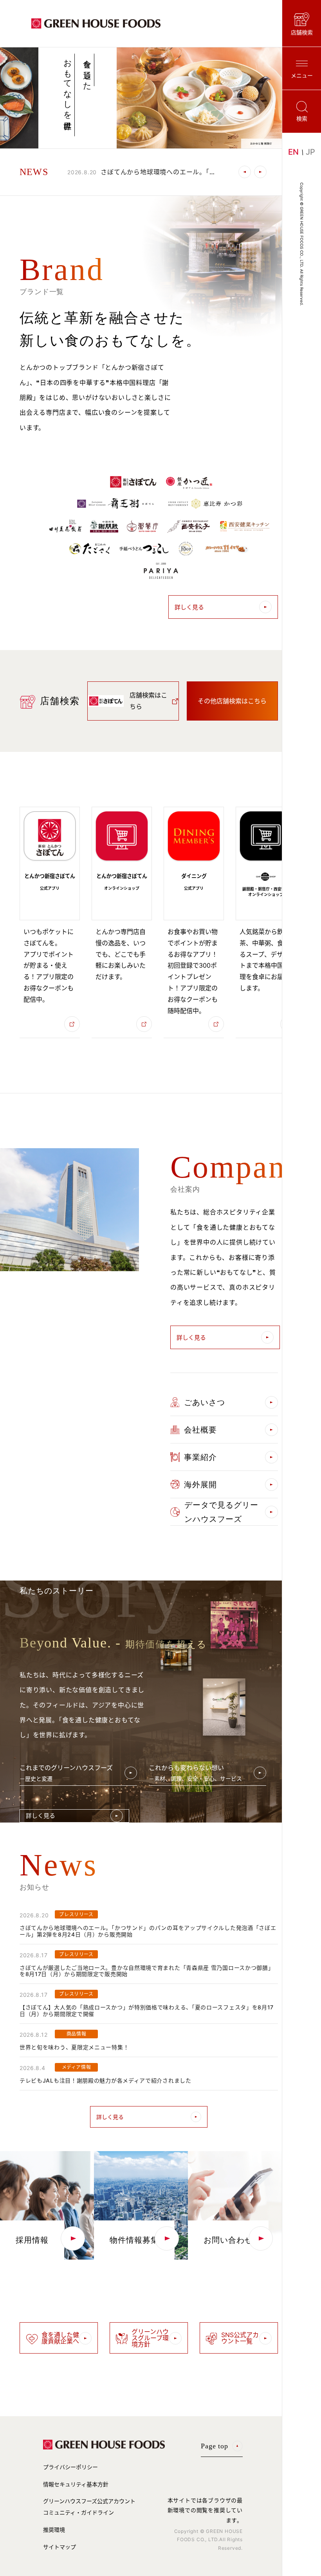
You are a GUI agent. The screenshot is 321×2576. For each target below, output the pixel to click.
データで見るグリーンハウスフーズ (221, 1512)
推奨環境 (54, 2530)
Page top (215, 2446)
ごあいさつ (205, 1402)
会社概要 (200, 1430)
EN (293, 152)
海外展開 (200, 1485)
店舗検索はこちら (148, 701)
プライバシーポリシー (70, 2467)
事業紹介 (200, 1457)
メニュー (302, 75)
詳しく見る (189, 607)
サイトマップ (60, 2547)
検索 (302, 118)
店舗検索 (302, 32)
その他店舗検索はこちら (232, 701)
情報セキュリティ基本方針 (76, 2484)
